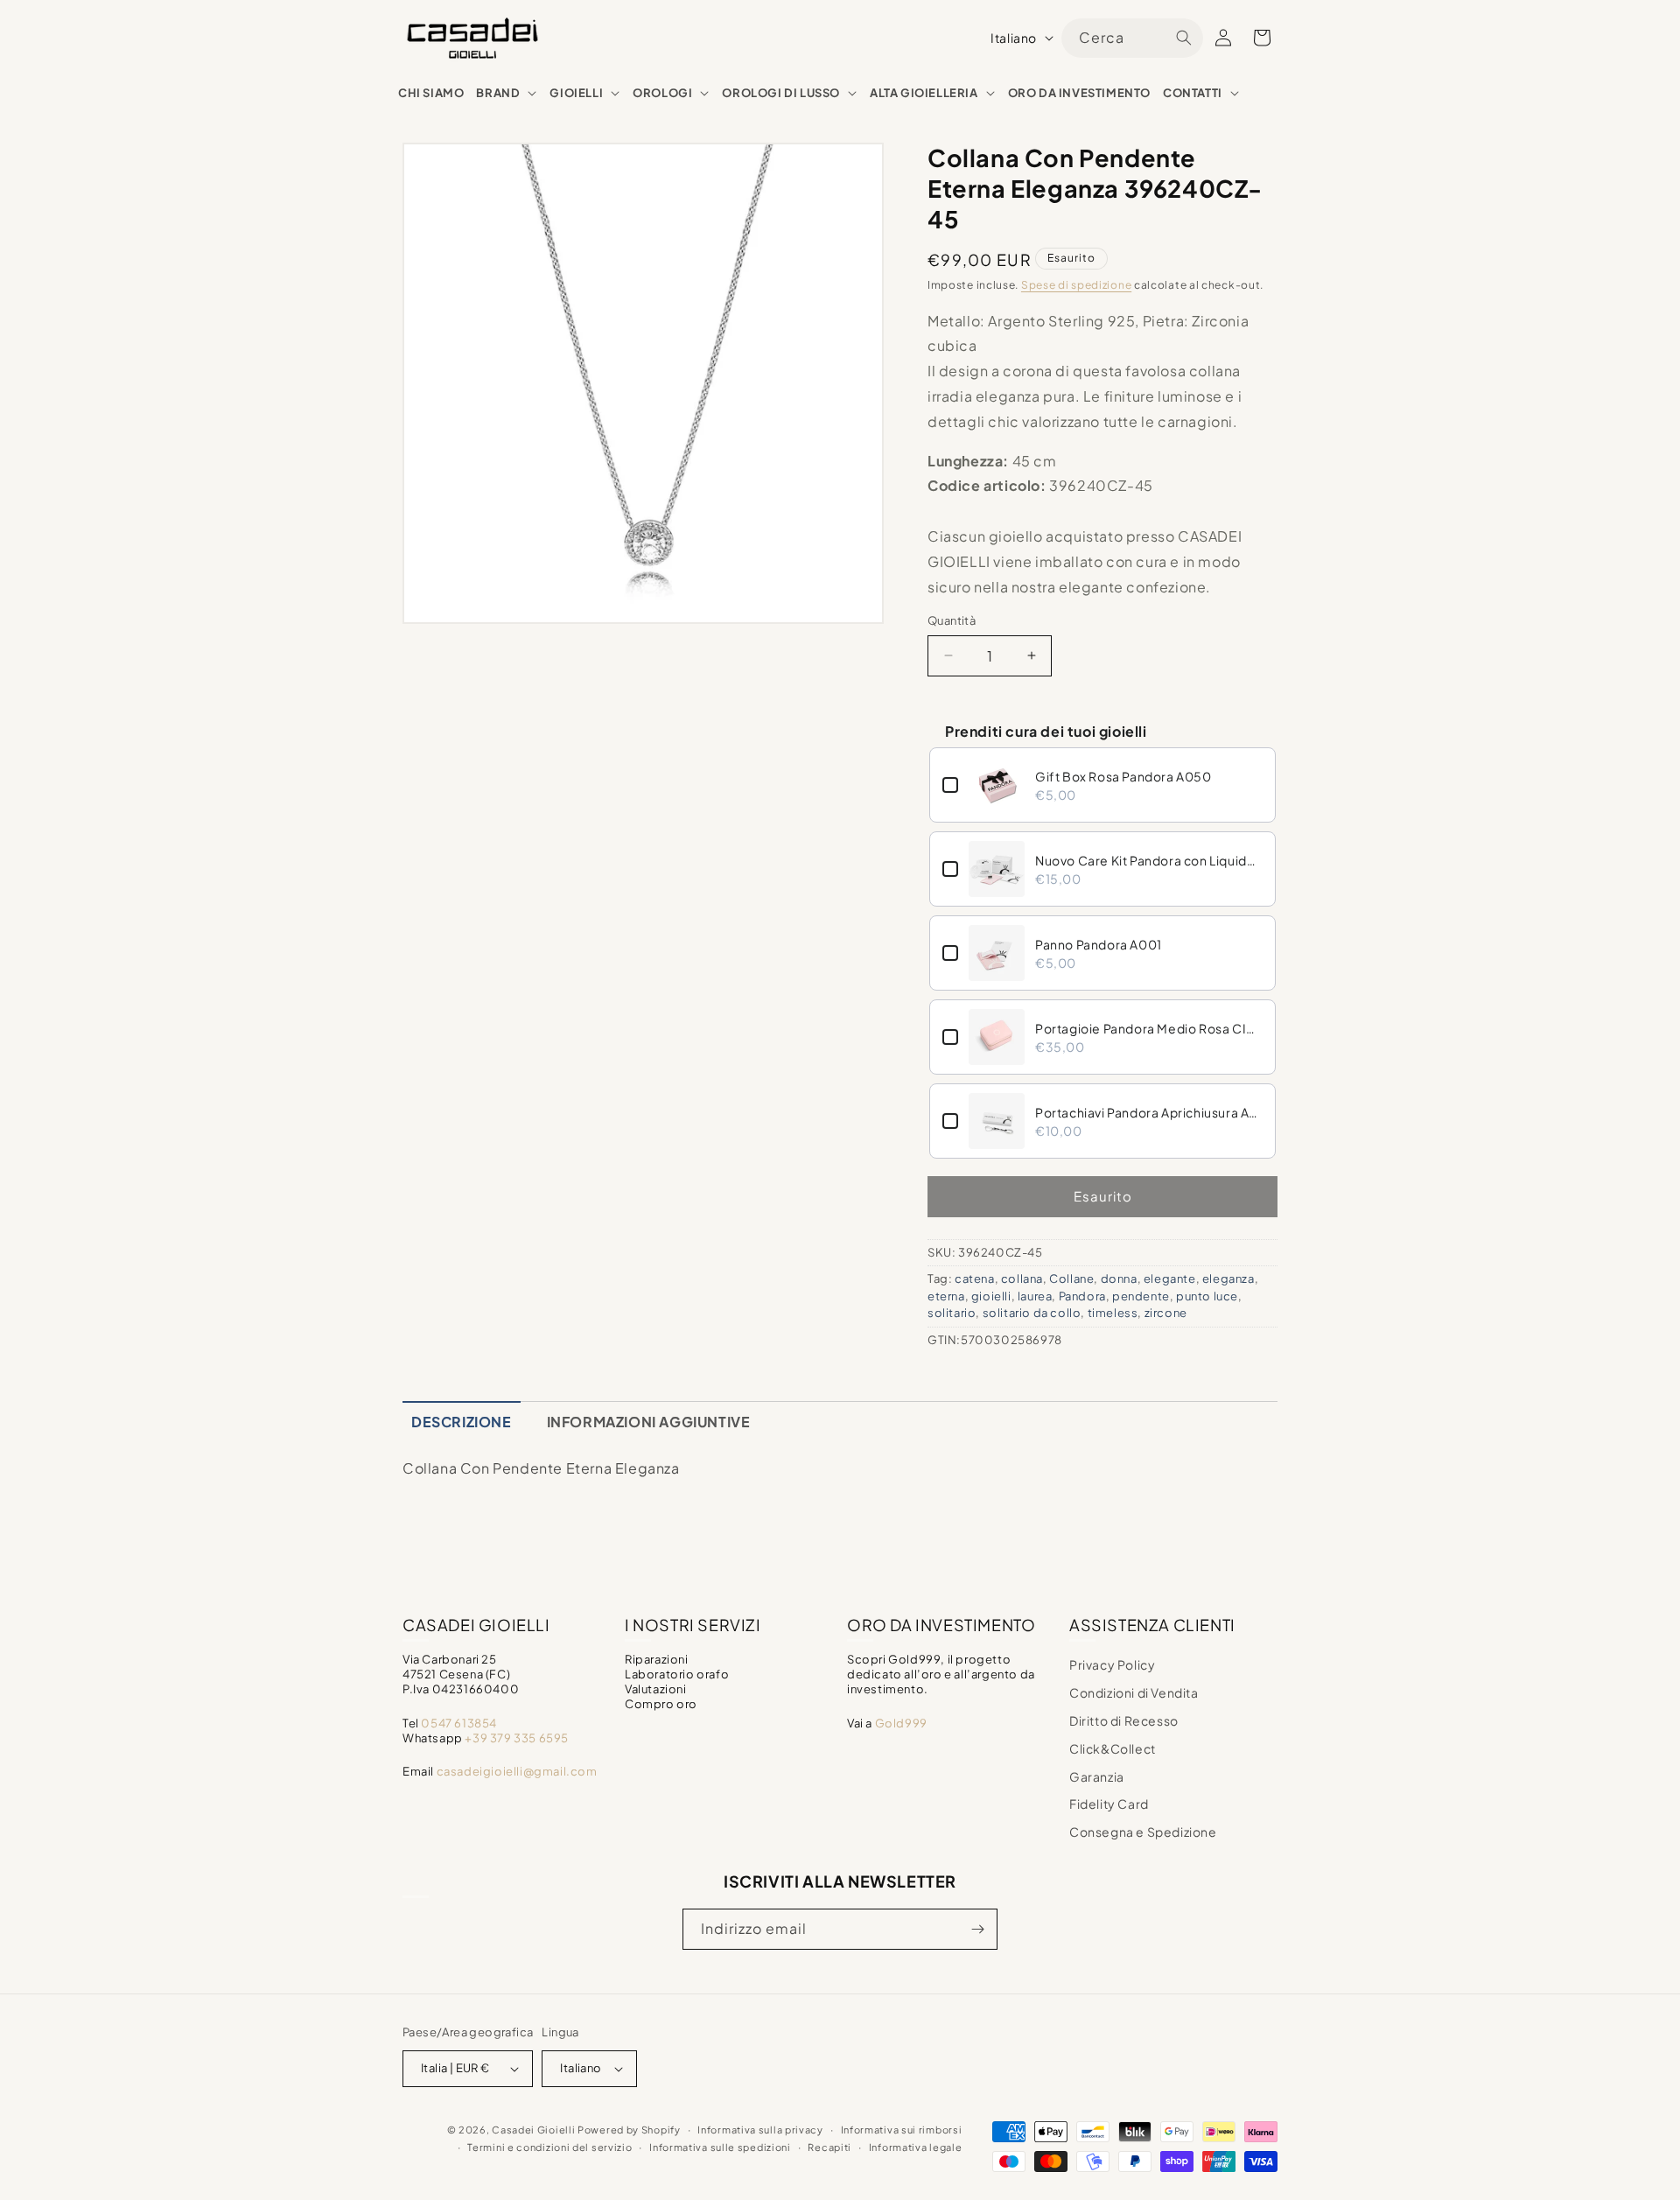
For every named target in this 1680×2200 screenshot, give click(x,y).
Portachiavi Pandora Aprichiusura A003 (1149, 1112)
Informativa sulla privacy (760, 2130)
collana (1022, 1279)
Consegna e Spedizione (1143, 1832)
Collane (1071, 1279)
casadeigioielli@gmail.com (517, 1771)
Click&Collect (1113, 1748)
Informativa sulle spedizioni (720, 2147)
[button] (507, 93)
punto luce (1207, 1296)
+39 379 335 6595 (517, 1738)
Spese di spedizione (1076, 285)
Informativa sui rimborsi (902, 2130)
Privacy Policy (1112, 1664)
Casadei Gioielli (533, 2130)
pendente (1141, 1296)
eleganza (1228, 1279)
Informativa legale (916, 2147)
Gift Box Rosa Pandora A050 (1123, 776)
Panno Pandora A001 (1099, 944)
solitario (952, 1313)
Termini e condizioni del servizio (549, 2147)
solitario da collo (1032, 1313)
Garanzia (1097, 1776)
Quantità (952, 620)
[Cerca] (1184, 38)
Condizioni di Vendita (1134, 1692)
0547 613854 (459, 1723)
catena (975, 1279)
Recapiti (829, 2147)
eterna (946, 1296)
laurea (1035, 1296)
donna (1119, 1279)
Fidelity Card (1109, 1804)
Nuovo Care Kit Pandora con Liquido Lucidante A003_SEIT (1149, 860)
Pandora (1082, 1296)
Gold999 (901, 1723)
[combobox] (1132, 38)
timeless (1113, 1313)
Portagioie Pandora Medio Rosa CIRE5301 (1149, 1028)
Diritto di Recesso (1124, 1720)
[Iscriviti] (977, 1929)
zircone (1166, 1313)
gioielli (991, 1296)
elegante (1170, 1279)
